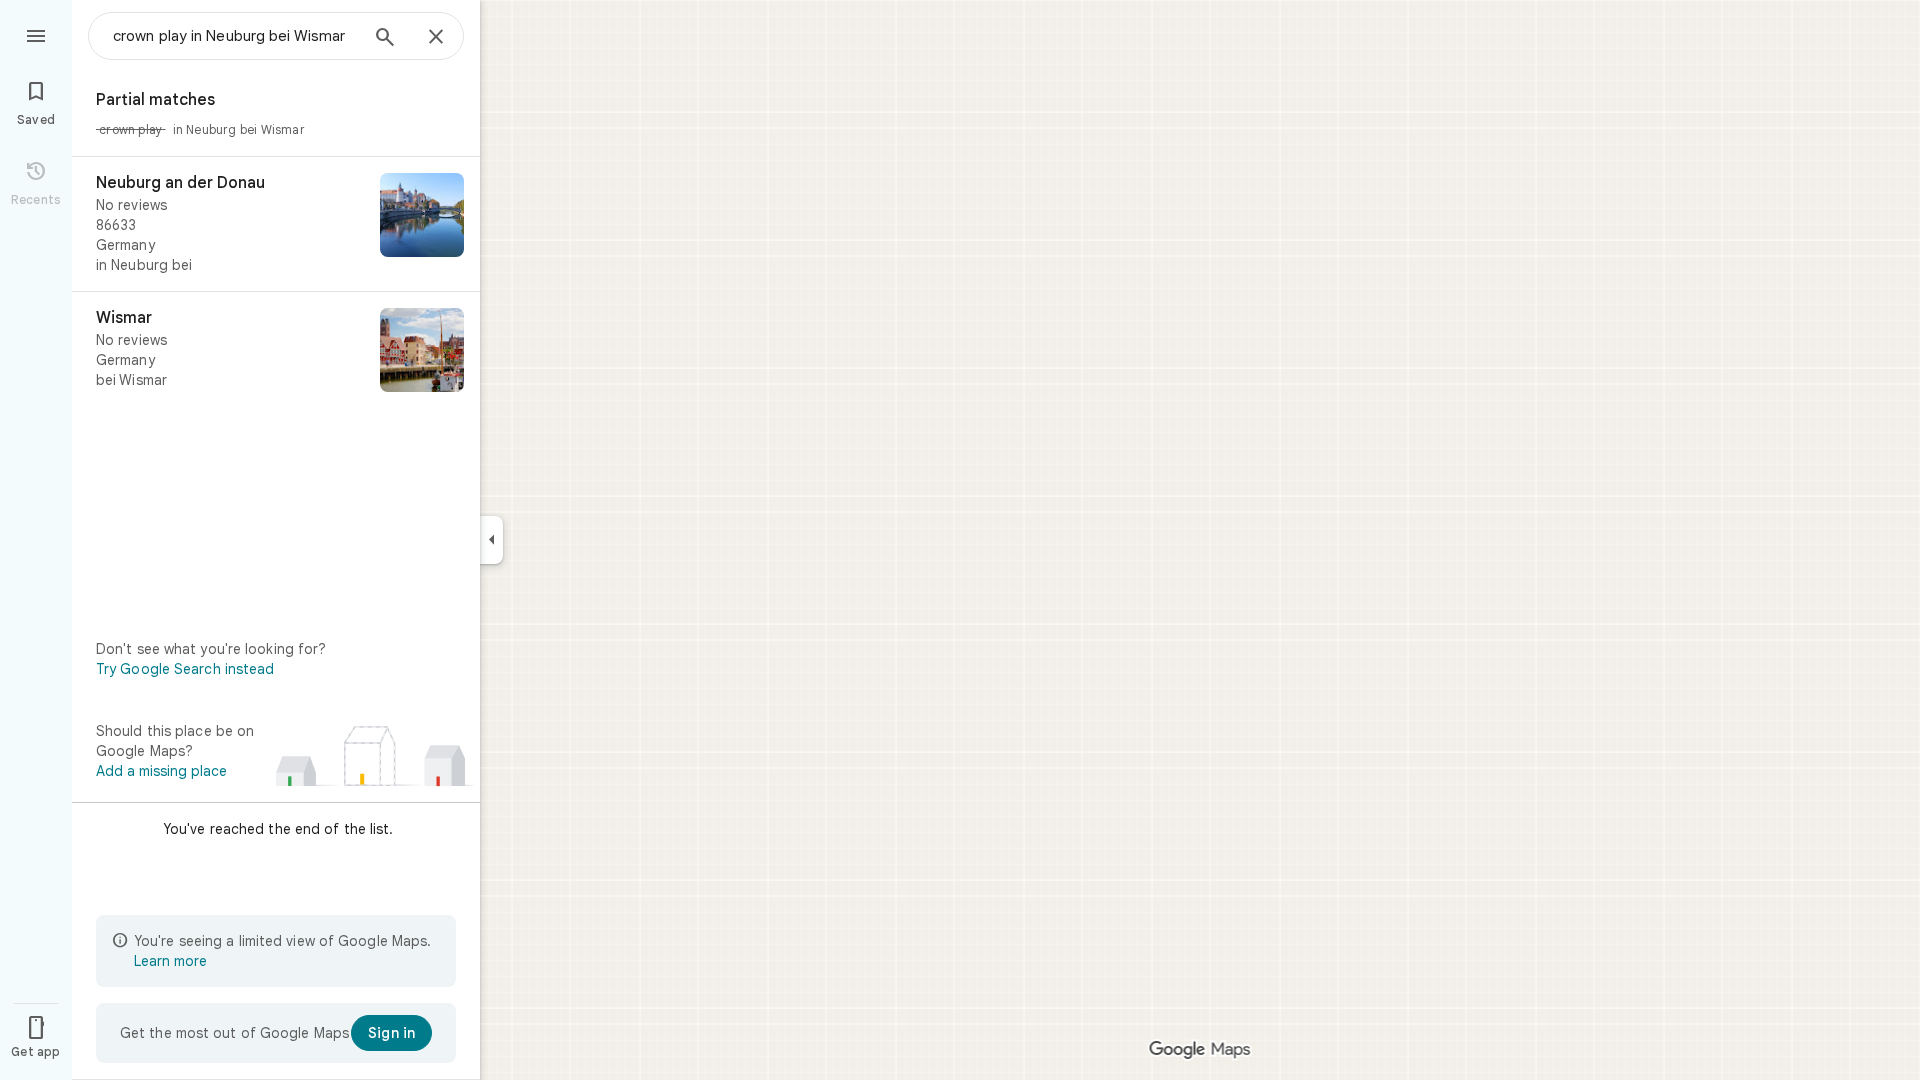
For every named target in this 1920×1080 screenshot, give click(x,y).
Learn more (170, 961)
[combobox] (235, 36)
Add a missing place (161, 771)
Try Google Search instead (185, 669)
